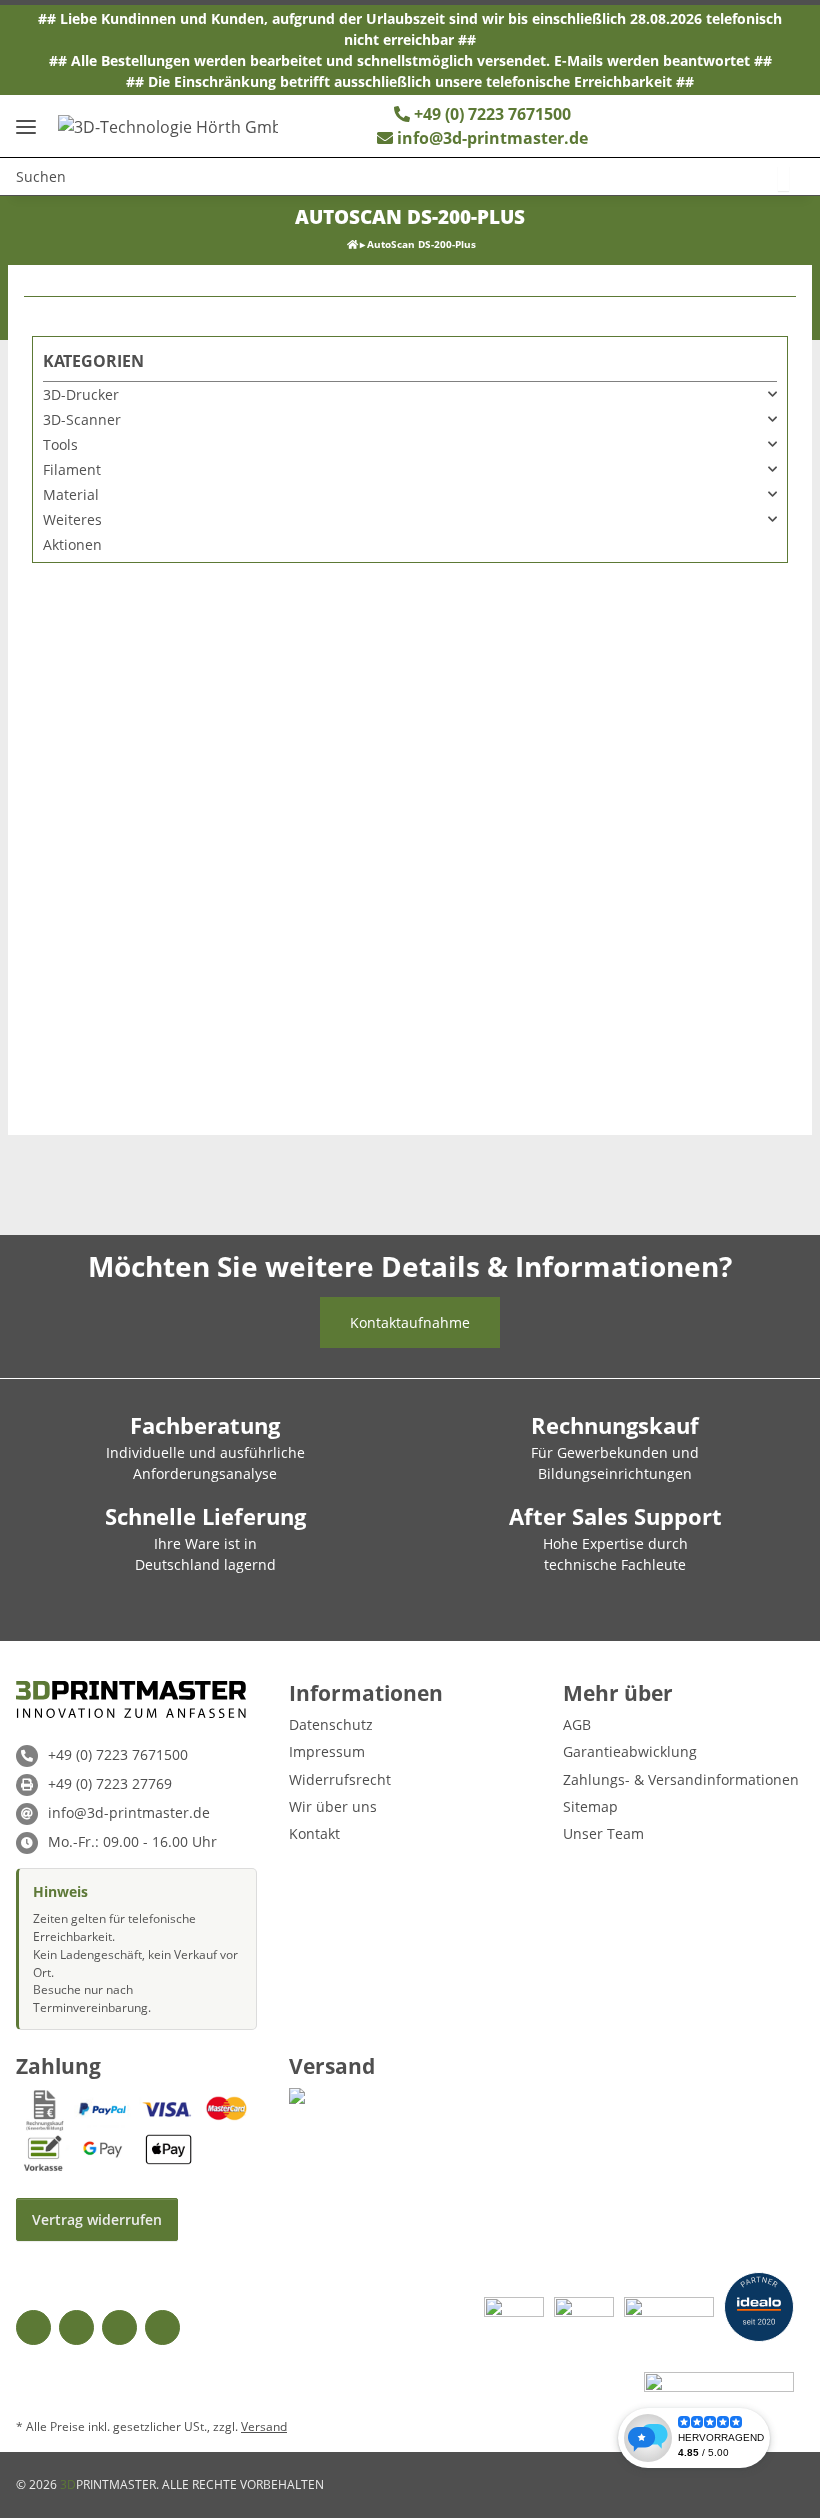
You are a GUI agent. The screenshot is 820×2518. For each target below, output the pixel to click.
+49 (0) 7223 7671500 (490, 114)
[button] (725, 126)
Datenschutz (331, 1724)
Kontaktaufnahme (410, 1322)
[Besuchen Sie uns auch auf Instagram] (119, 2327)
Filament (72, 469)
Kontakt (314, 1833)
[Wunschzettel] (685, 126)
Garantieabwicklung (630, 1751)
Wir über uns (333, 1806)
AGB (577, 1724)
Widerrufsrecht (340, 1779)
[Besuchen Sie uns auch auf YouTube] (76, 2327)
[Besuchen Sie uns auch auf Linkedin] (162, 2327)
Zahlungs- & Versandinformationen (681, 1779)
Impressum (327, 1751)
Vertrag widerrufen (97, 2219)
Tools (60, 444)
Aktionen (72, 544)
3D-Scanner (82, 419)
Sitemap (590, 1806)
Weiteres (72, 519)
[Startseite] (352, 244)
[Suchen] (783, 178)
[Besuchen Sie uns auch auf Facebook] (33, 2327)
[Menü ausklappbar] (26, 119)
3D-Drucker (81, 394)
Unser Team (603, 1833)
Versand (264, 2426)
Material (71, 494)
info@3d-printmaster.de (492, 138)
